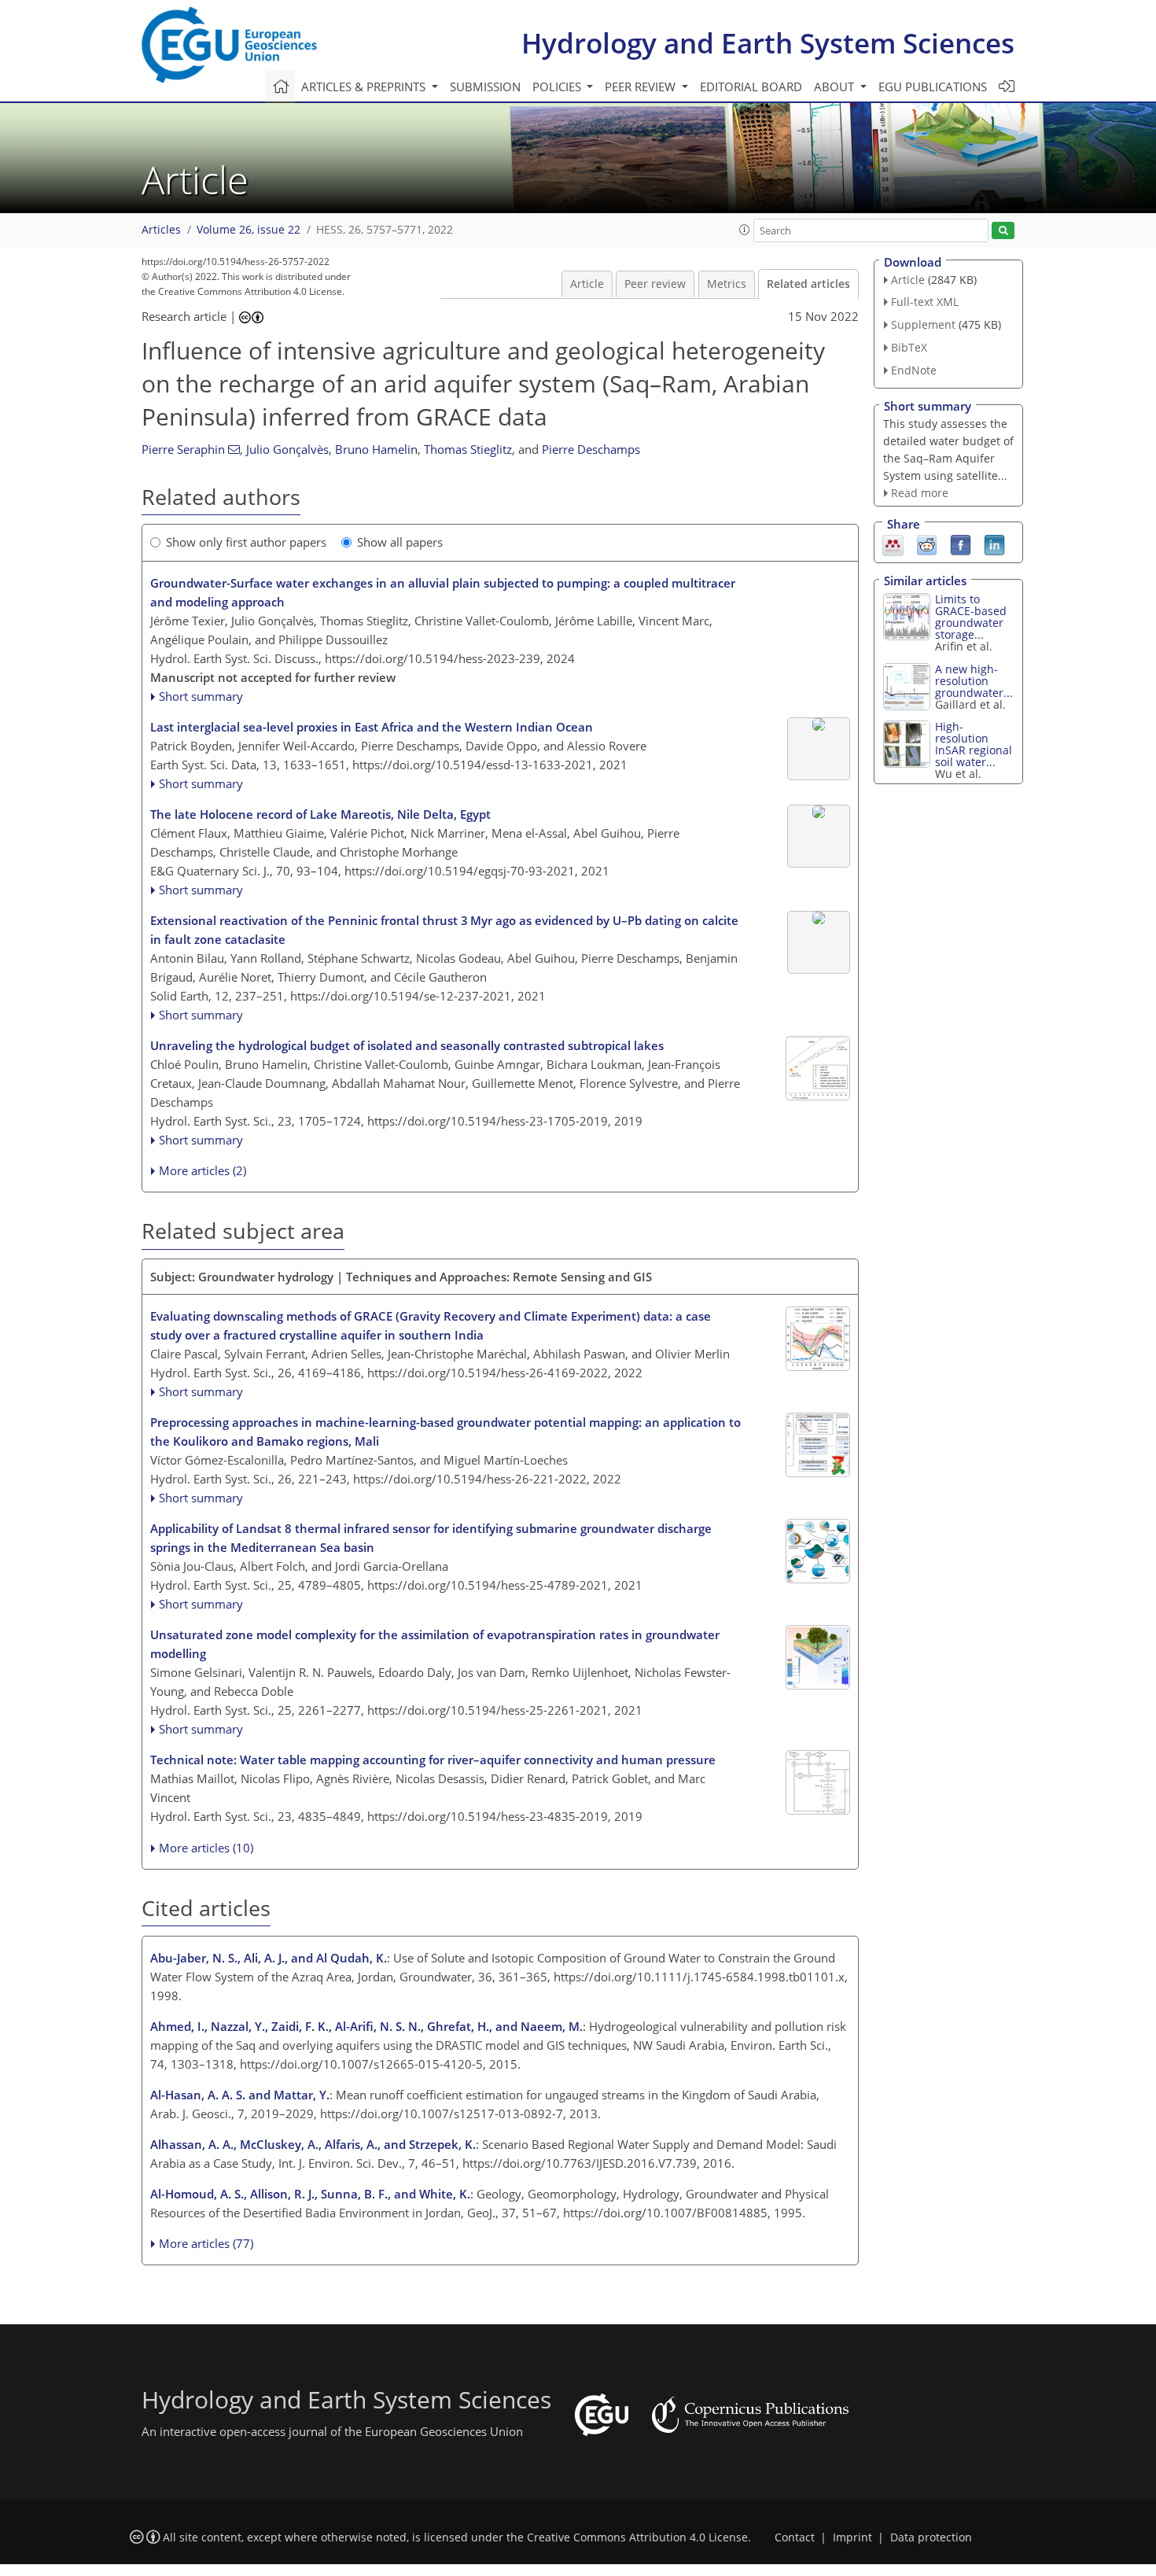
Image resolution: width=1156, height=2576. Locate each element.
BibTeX (909, 347)
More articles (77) (206, 2243)
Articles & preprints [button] (365, 87)
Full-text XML (925, 302)
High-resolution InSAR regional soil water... (974, 744)
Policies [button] (558, 87)
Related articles (808, 284)
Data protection (931, 2537)
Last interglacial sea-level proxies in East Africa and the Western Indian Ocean (372, 727)
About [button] (836, 87)
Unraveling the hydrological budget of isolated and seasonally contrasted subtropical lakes (407, 1045)
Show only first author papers (246, 542)
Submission (485, 87)
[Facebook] (961, 544)
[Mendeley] (893, 544)
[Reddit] (927, 544)
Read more (920, 493)
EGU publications (933, 87)
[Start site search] (1003, 231)
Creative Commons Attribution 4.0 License (637, 2537)
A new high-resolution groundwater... (974, 681)
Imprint (852, 2537)
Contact (795, 2537)
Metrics (727, 284)
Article (587, 284)
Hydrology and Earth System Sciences (768, 43)
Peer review (655, 284)
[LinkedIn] (994, 544)
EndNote (914, 370)
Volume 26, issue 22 (249, 230)
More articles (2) (202, 1170)
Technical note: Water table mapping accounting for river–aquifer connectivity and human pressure (433, 1760)
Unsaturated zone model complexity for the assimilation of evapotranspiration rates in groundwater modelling (435, 1644)
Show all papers (400, 542)
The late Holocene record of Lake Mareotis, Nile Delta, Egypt (320, 814)
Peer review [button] (642, 87)
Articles (161, 230)
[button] (745, 230)
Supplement (923, 324)
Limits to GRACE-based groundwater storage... (971, 617)
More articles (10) (206, 1848)
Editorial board (751, 87)
